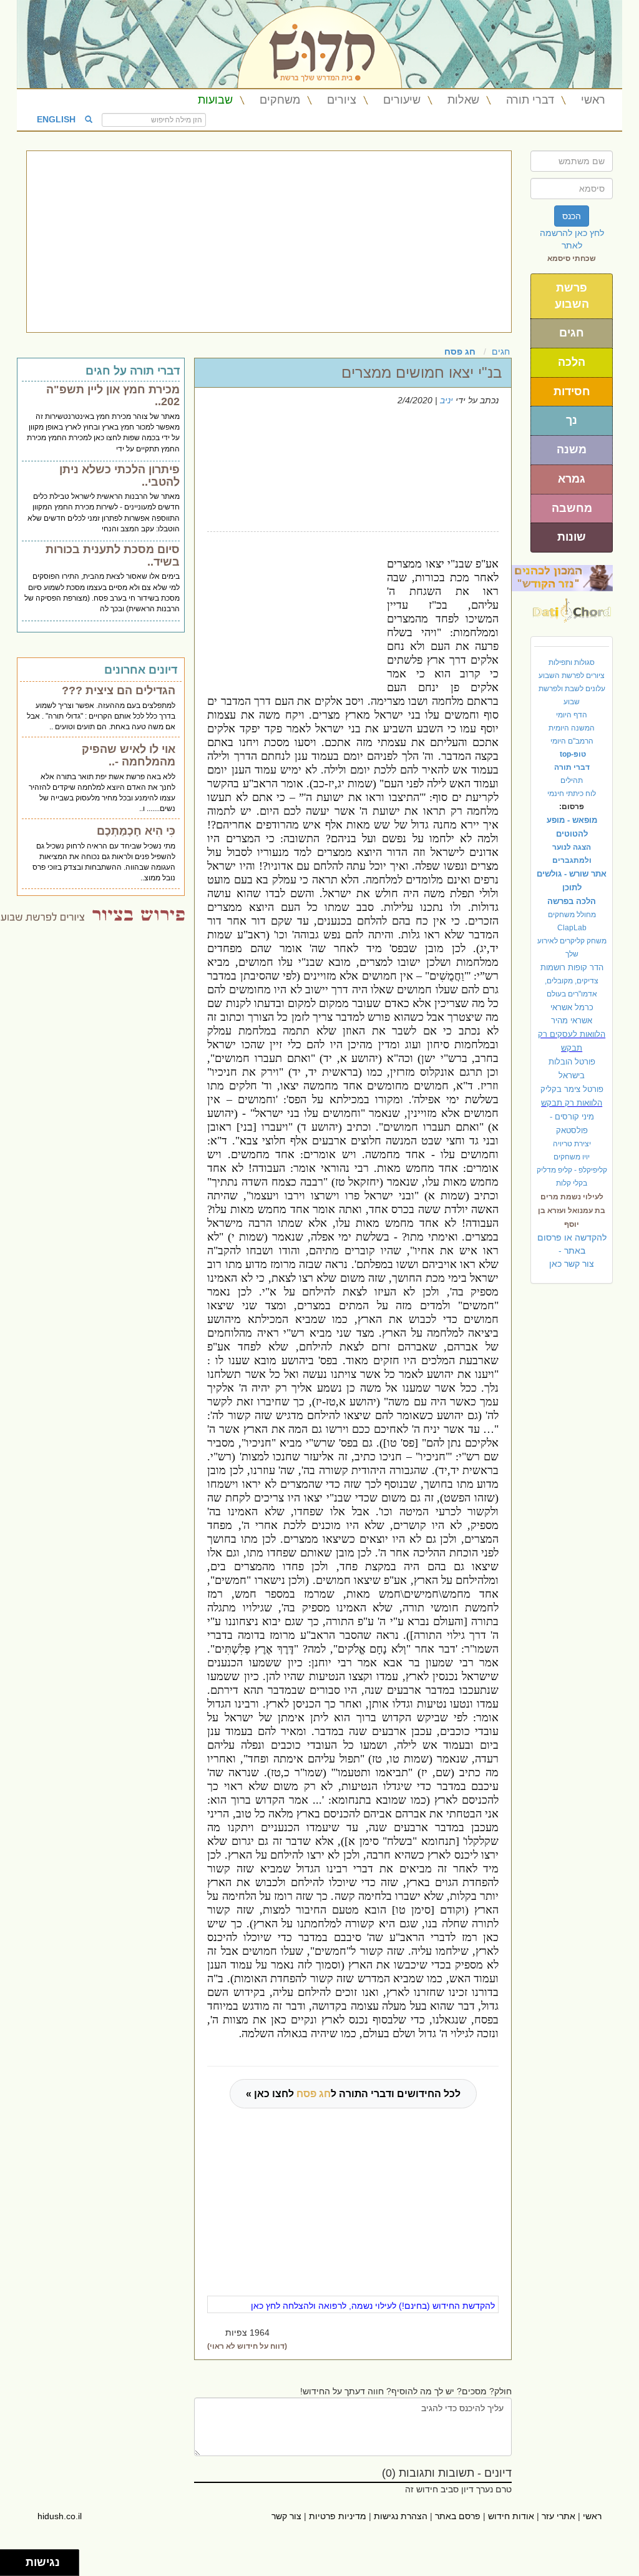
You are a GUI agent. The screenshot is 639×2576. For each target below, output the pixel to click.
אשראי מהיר (572, 1020)
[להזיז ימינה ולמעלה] (17, 2559)
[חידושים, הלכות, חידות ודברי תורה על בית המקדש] (562, 578)
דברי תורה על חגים (133, 371)
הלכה (572, 362)
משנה (572, 450)
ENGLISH (56, 119)
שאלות (463, 100)
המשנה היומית (572, 728)
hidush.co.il (60, 2516)
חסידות (572, 391)
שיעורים (402, 100)
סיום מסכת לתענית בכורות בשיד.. (113, 556)
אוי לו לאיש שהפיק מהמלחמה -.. (129, 755)
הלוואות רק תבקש (572, 1103)
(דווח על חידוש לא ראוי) (247, 2346)
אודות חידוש (511, 2516)
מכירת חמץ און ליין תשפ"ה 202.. (113, 396)
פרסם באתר (458, 2516)
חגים (572, 333)
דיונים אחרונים (141, 670)
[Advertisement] (269, 242)
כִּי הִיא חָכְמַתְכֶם (136, 831)
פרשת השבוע (572, 296)
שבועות (215, 100)
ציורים (342, 100)
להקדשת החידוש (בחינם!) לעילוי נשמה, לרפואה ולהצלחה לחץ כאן (373, 2306)
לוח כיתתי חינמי (572, 794)
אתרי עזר (559, 2516)
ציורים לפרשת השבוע (572, 676)
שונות (572, 537)
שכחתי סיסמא (572, 258)
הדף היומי (572, 715)
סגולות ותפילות (572, 662)
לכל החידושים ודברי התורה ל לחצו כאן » (353, 2094)
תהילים (572, 780)
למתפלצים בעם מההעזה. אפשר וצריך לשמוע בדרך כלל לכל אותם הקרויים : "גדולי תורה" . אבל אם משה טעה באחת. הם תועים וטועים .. (101, 716)
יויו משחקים (572, 1157)
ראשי (593, 100)
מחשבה (572, 508)
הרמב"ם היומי (572, 741)
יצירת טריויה (572, 1144)
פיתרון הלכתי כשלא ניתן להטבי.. (120, 476)
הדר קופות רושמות (572, 967)
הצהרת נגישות (401, 2516)
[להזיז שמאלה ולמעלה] (10, 2559)
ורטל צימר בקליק (572, 1089)
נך (572, 420)
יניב (446, 400)
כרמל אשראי (572, 1007)
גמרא (572, 479)
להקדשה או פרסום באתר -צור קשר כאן (572, 1251)
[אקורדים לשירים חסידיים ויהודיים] (572, 607)
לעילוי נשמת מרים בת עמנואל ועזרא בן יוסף (572, 1211)
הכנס (572, 216)
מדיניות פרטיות (338, 2516)
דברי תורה (530, 100)
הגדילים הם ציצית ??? (119, 691)
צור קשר (286, 2516)
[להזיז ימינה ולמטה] (17, 2566)
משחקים (280, 100)
